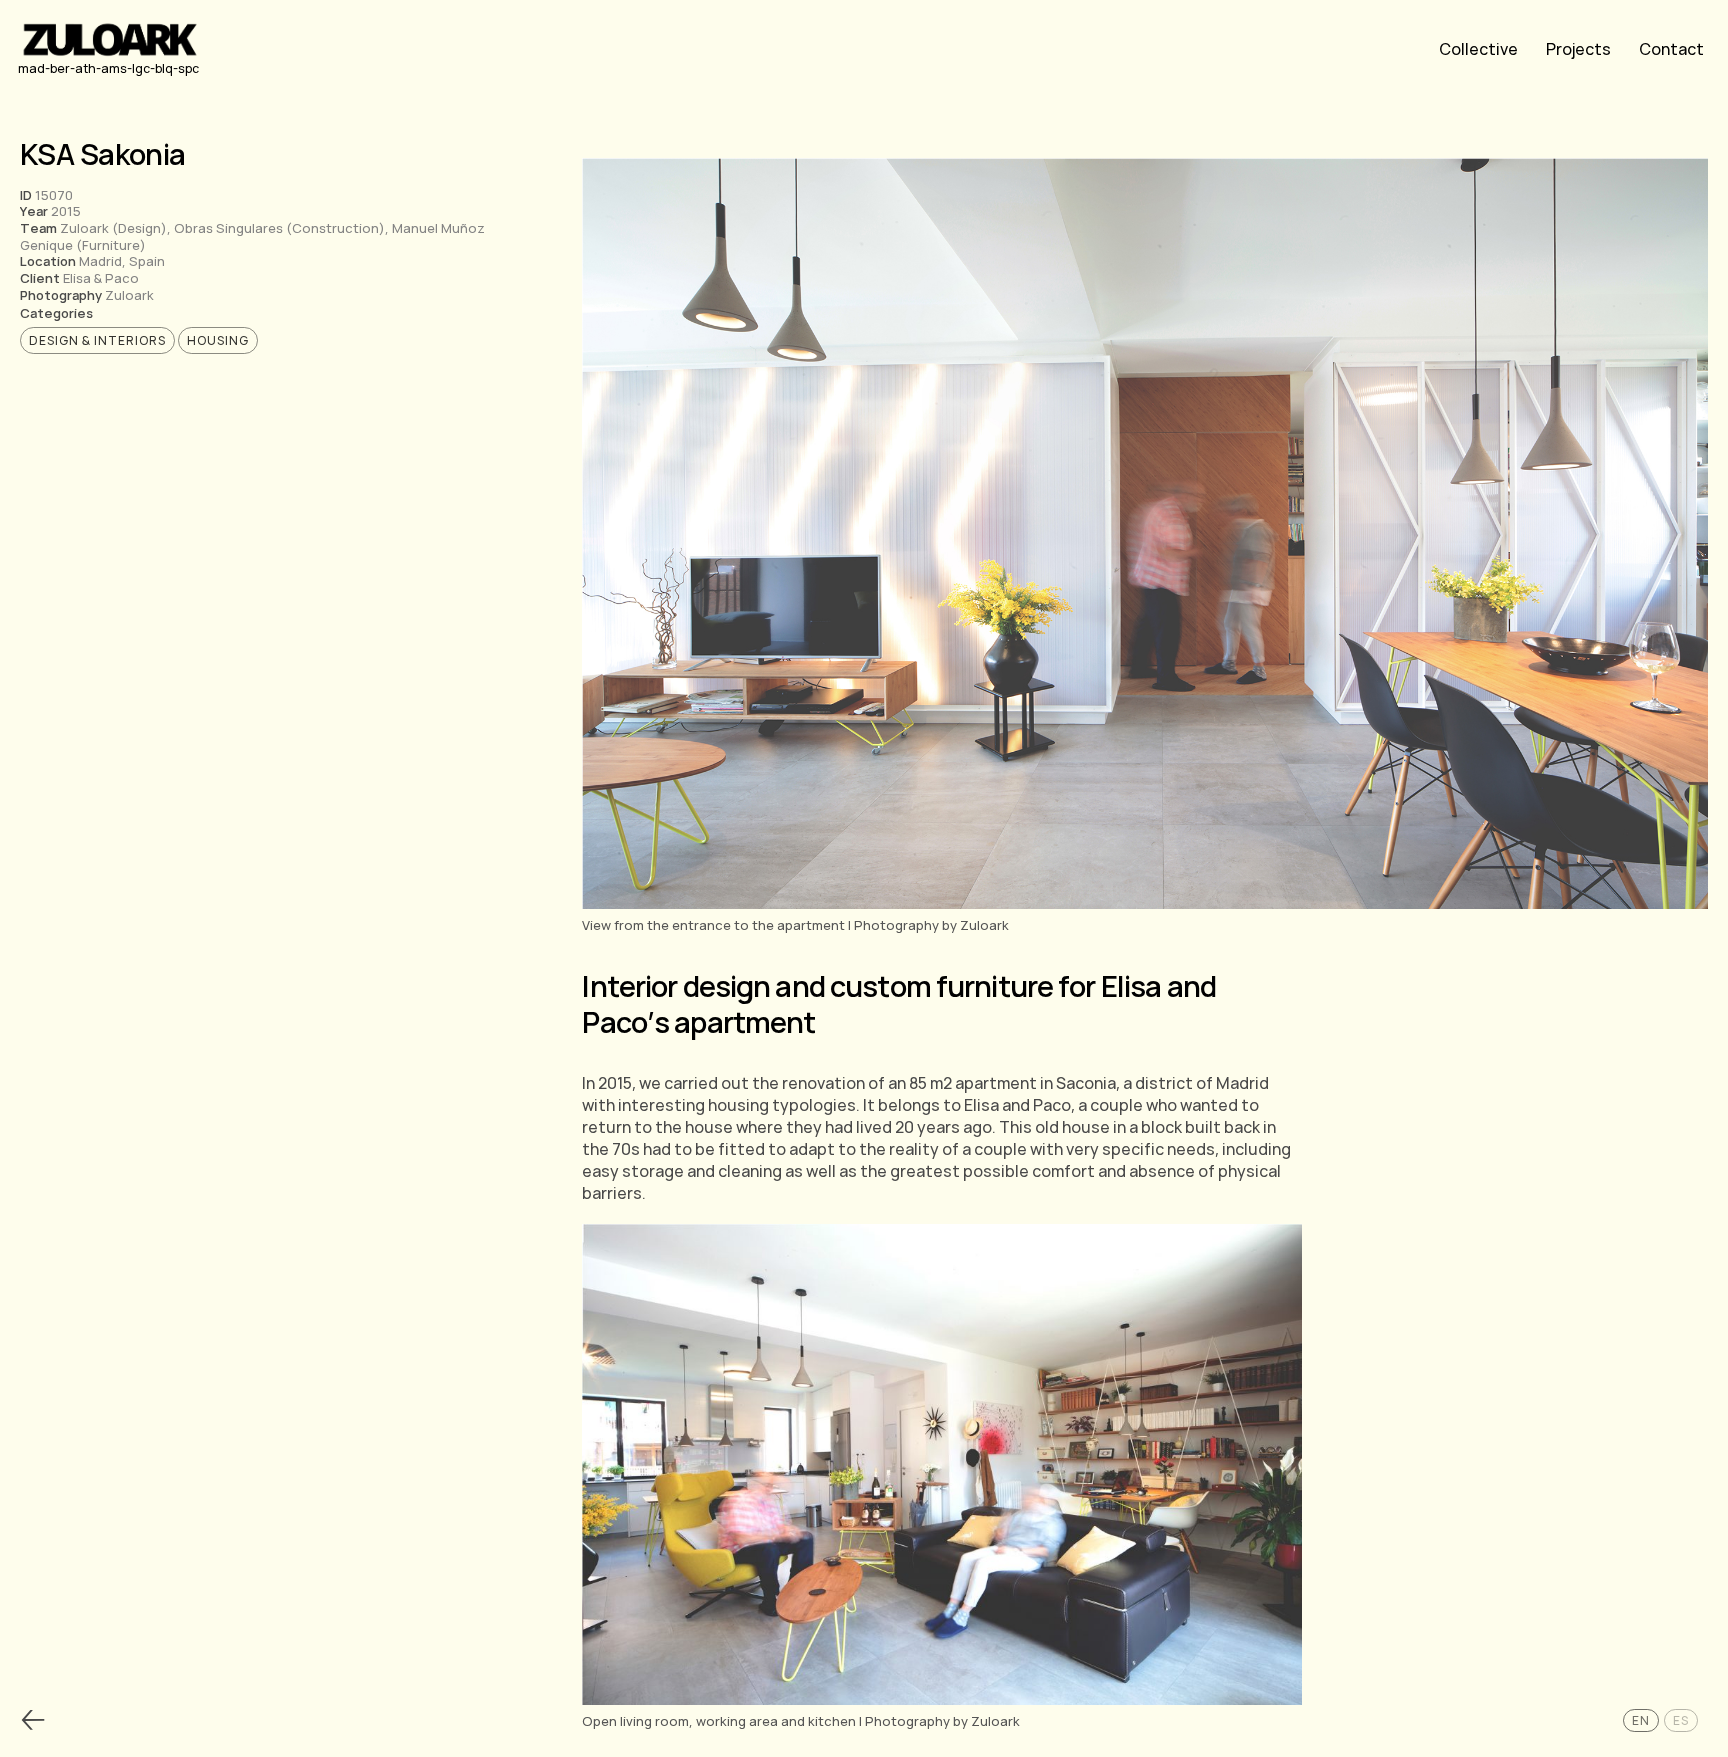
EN (1641, 1720)
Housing (218, 340)
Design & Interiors (97, 340)
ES (1681, 1720)
